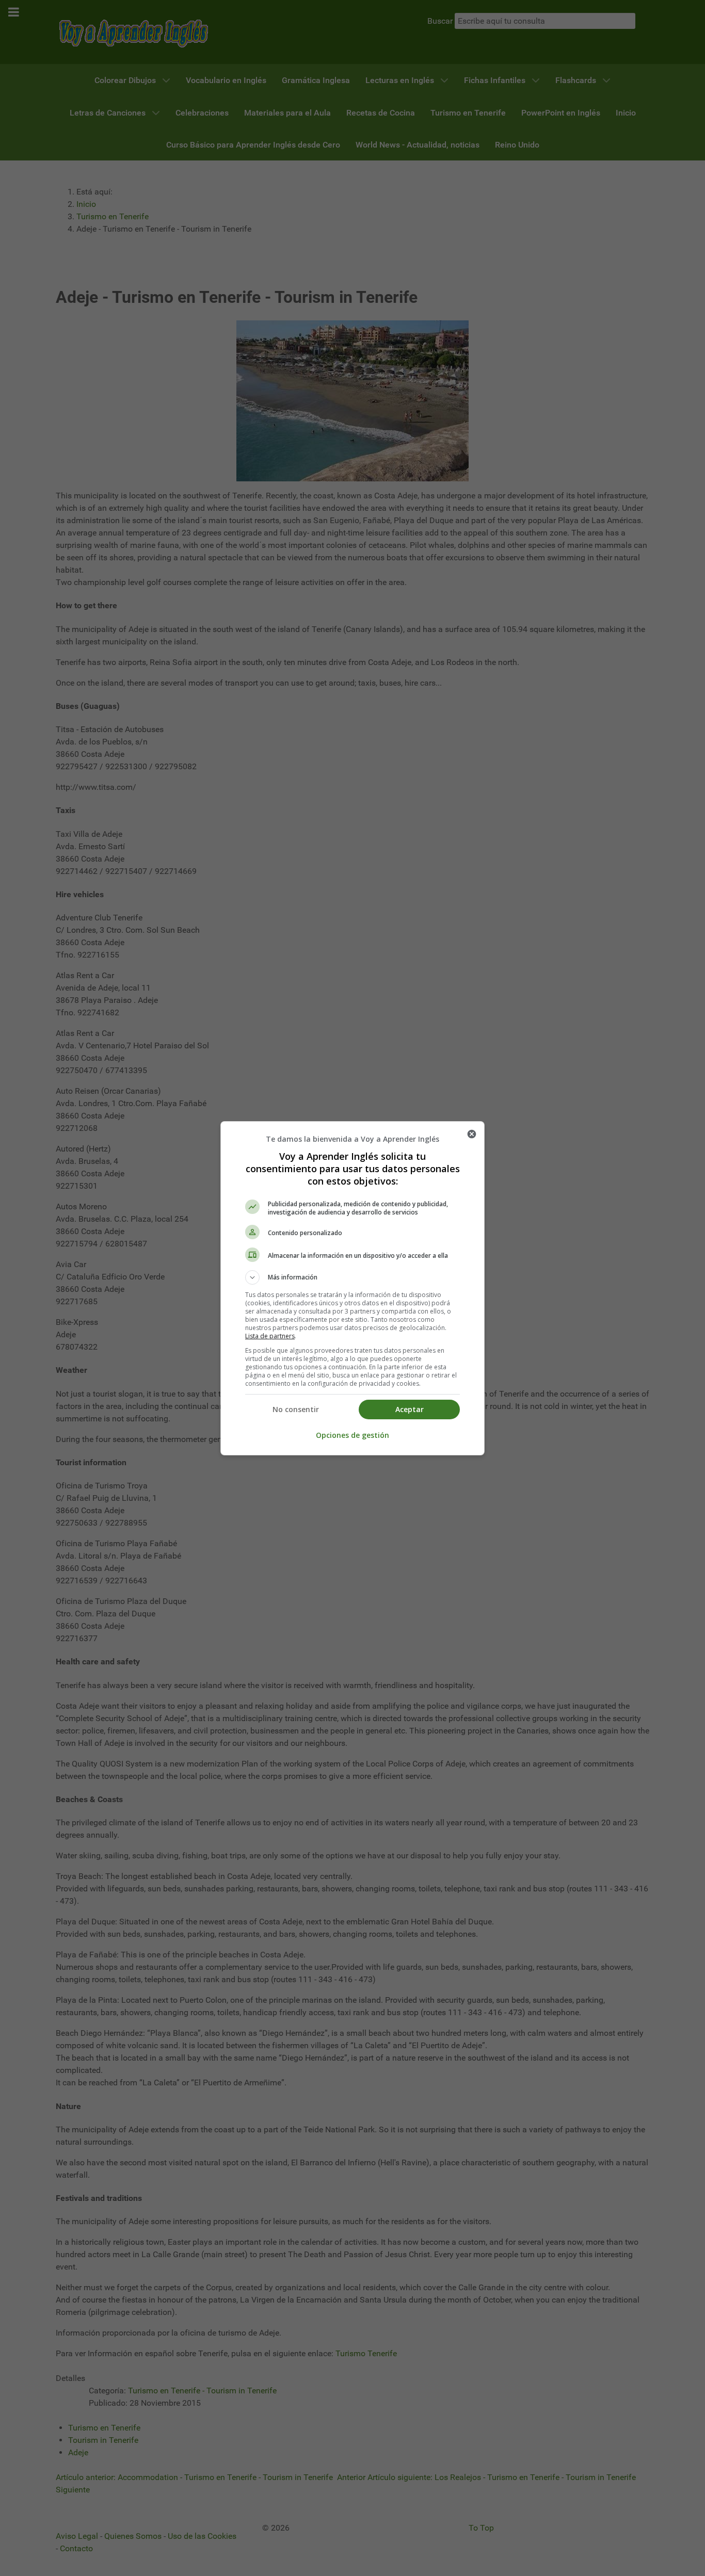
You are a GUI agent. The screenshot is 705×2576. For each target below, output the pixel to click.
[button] (352, 1277)
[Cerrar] (472, 1134)
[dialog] (352, 1288)
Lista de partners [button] (270, 1336)
